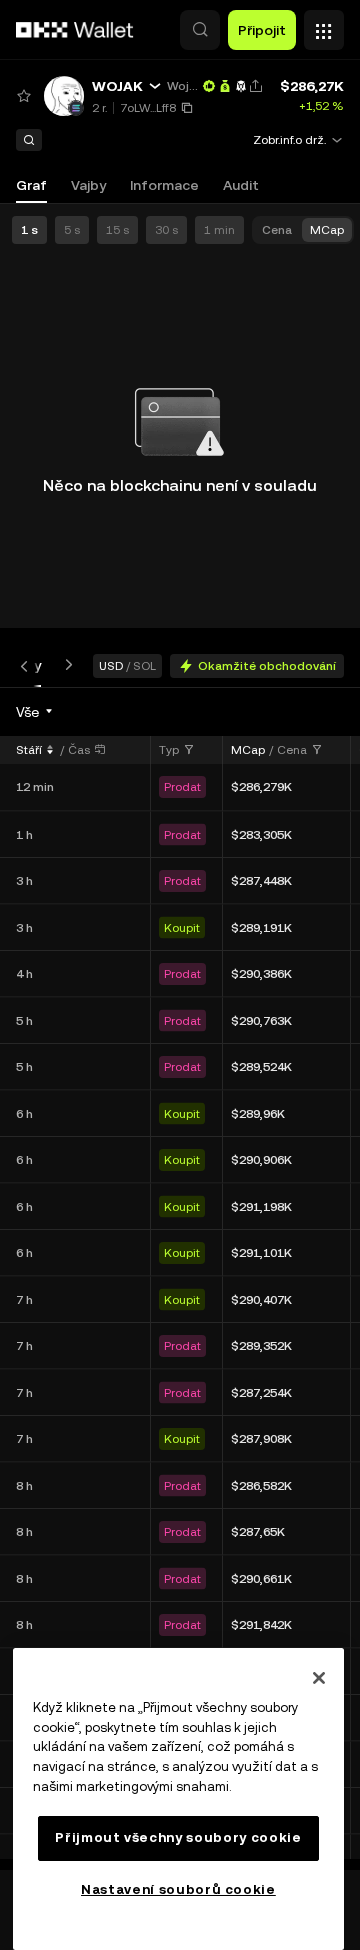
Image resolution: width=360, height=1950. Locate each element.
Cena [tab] (277, 230)
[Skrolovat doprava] (65, 665)
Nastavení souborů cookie (178, 1889)
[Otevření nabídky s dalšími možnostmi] (324, 25)
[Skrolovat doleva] (28, 665)
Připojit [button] (262, 30)
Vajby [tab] (88, 185)
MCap (248, 750)
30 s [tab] (166, 230)
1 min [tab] (219, 230)
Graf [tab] (31, 185)
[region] (178, 1799)
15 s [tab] (117, 230)
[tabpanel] (180, 1278)
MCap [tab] (327, 230)
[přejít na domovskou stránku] (75, 30)
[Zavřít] (319, 1678)
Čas (79, 750)
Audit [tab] (241, 185)
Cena (292, 750)
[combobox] (35, 712)
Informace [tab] (164, 185)
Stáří (29, 750)
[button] (200, 30)
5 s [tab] (72, 230)
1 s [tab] (29, 230)
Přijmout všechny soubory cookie (178, 1837)
